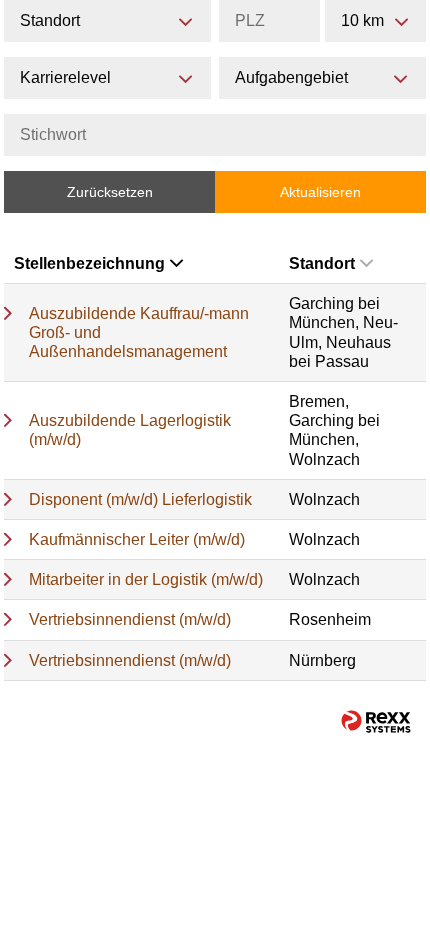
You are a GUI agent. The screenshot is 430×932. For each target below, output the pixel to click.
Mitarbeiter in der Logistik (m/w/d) (146, 579)
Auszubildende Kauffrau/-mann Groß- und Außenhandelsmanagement (139, 332)
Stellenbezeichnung (89, 263)
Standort (322, 263)
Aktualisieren (320, 192)
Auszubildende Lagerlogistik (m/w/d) (130, 430)
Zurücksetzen (110, 192)
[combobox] (375, 21)
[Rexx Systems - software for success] (376, 721)
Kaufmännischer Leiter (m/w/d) (137, 539)
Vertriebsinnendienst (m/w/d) (130, 619)
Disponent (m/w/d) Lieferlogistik (140, 499)
